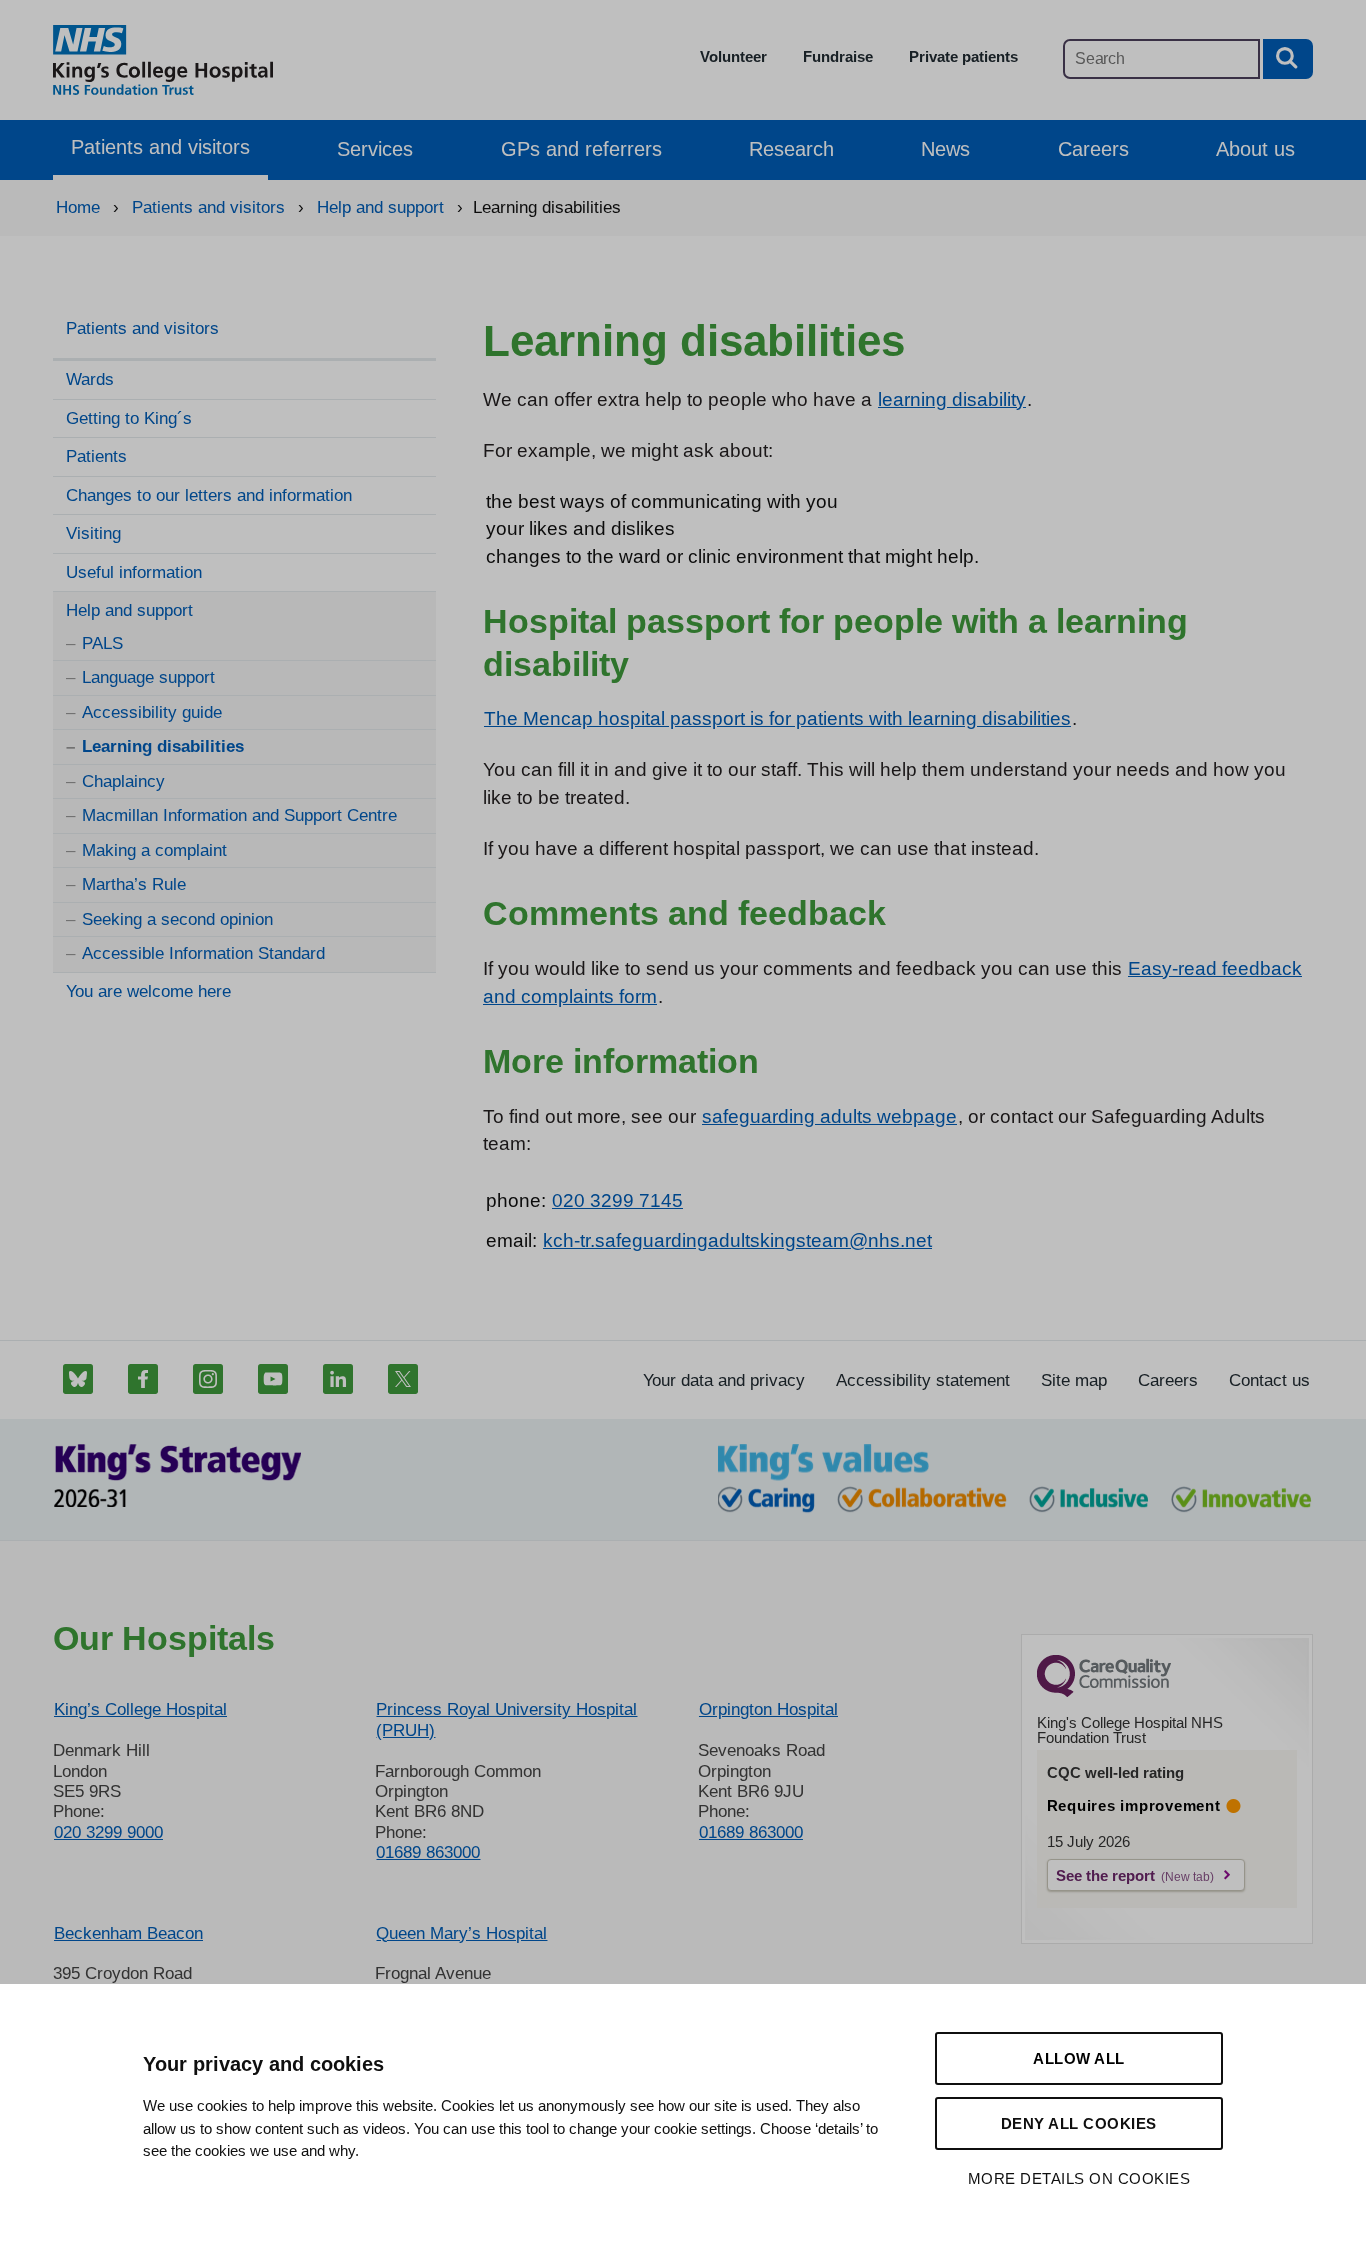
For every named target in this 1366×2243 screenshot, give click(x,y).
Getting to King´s (129, 418)
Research (791, 149)
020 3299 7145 (617, 1200)
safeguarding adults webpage (829, 1116)
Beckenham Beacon (128, 1933)
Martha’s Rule (134, 884)
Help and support (129, 610)
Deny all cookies (1079, 2123)
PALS (102, 643)
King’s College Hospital (140, 1709)
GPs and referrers (581, 149)
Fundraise (838, 56)
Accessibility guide (152, 712)
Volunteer (733, 56)
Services (375, 149)
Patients (96, 456)
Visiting (93, 533)
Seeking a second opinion (177, 919)
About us (1255, 149)
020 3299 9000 (108, 1832)
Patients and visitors (160, 147)
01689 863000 (428, 1852)
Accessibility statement (923, 1380)
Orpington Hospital (768, 1709)
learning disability (952, 399)
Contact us (1269, 1380)
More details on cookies (1079, 2178)
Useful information (134, 572)
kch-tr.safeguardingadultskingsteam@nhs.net (737, 1240)
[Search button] (1288, 59)
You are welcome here (148, 991)
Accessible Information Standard (203, 953)
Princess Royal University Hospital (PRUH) (506, 1719)
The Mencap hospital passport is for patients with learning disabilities (777, 718)
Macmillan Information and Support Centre (239, 815)
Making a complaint (154, 850)
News (945, 149)
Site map (1074, 1380)
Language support (148, 677)
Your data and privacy (724, 1380)
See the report (1105, 1875)
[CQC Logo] (1104, 1692)
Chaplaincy (123, 781)
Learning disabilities (163, 746)
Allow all (1079, 2058)
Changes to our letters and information (209, 495)
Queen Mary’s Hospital (461, 1933)
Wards (90, 379)
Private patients (963, 56)
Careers (1093, 149)
